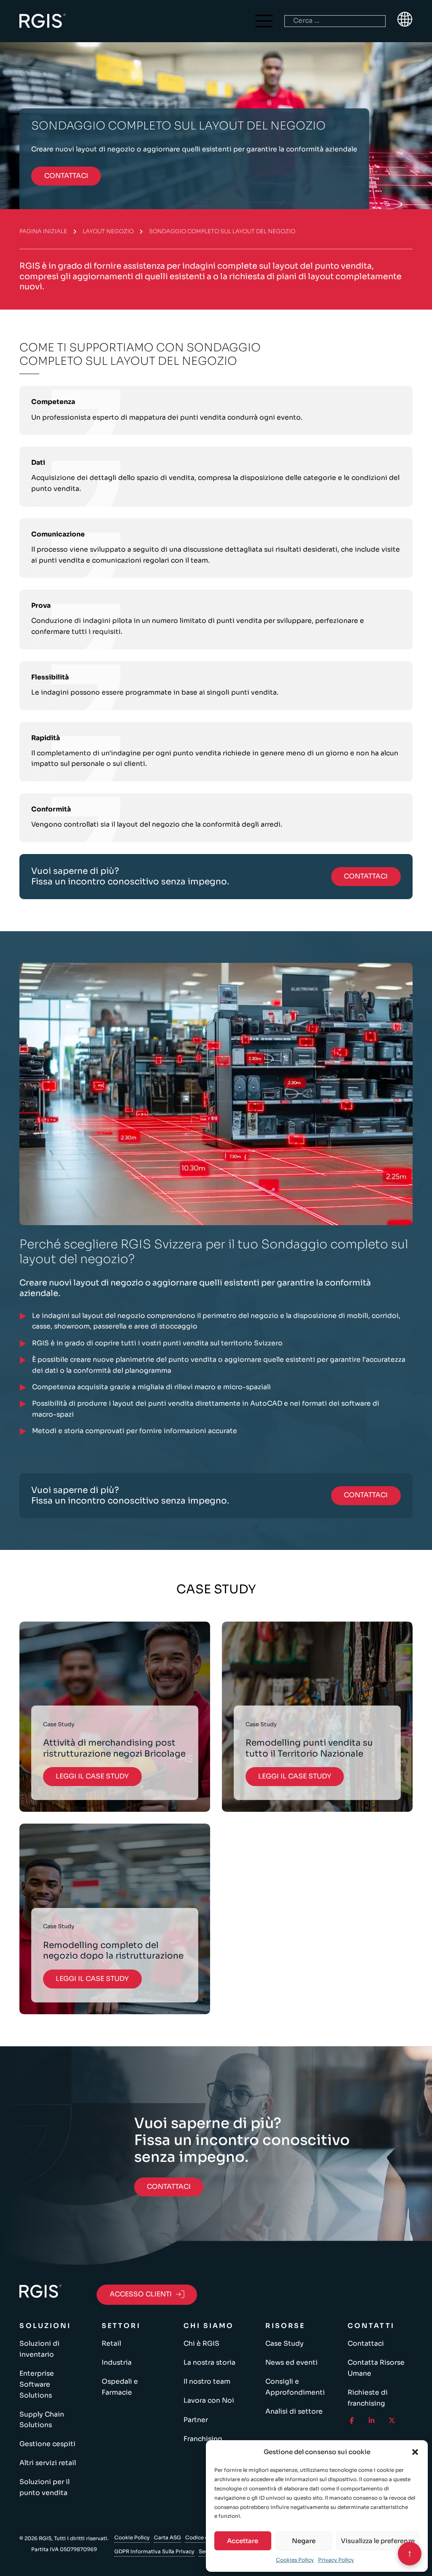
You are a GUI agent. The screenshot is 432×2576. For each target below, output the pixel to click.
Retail (111, 2344)
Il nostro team (207, 2382)
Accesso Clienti (141, 2294)
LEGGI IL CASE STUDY (92, 1776)
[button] (415, 2452)
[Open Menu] (264, 21)
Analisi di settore (294, 2412)
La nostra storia (209, 2363)
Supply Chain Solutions (42, 2420)
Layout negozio (108, 231)
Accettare (243, 2541)
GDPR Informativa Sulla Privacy (154, 2551)
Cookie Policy (132, 2537)
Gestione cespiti (47, 2444)
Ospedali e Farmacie (120, 2387)
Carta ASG (167, 2537)
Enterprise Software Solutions (37, 2384)
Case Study (285, 2344)
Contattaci (366, 2344)
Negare (304, 2541)
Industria (117, 2363)
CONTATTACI (66, 176)
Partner (196, 2420)
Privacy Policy (336, 2560)
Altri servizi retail (48, 2463)
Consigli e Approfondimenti (295, 2387)
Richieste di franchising (368, 2398)
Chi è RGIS (201, 2344)
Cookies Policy (295, 2560)
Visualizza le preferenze (378, 2541)
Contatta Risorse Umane (376, 2368)
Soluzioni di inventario (39, 2349)
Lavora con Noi (209, 2401)
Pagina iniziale (43, 231)
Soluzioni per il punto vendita (45, 2487)
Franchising (203, 2439)
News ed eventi (292, 2363)
